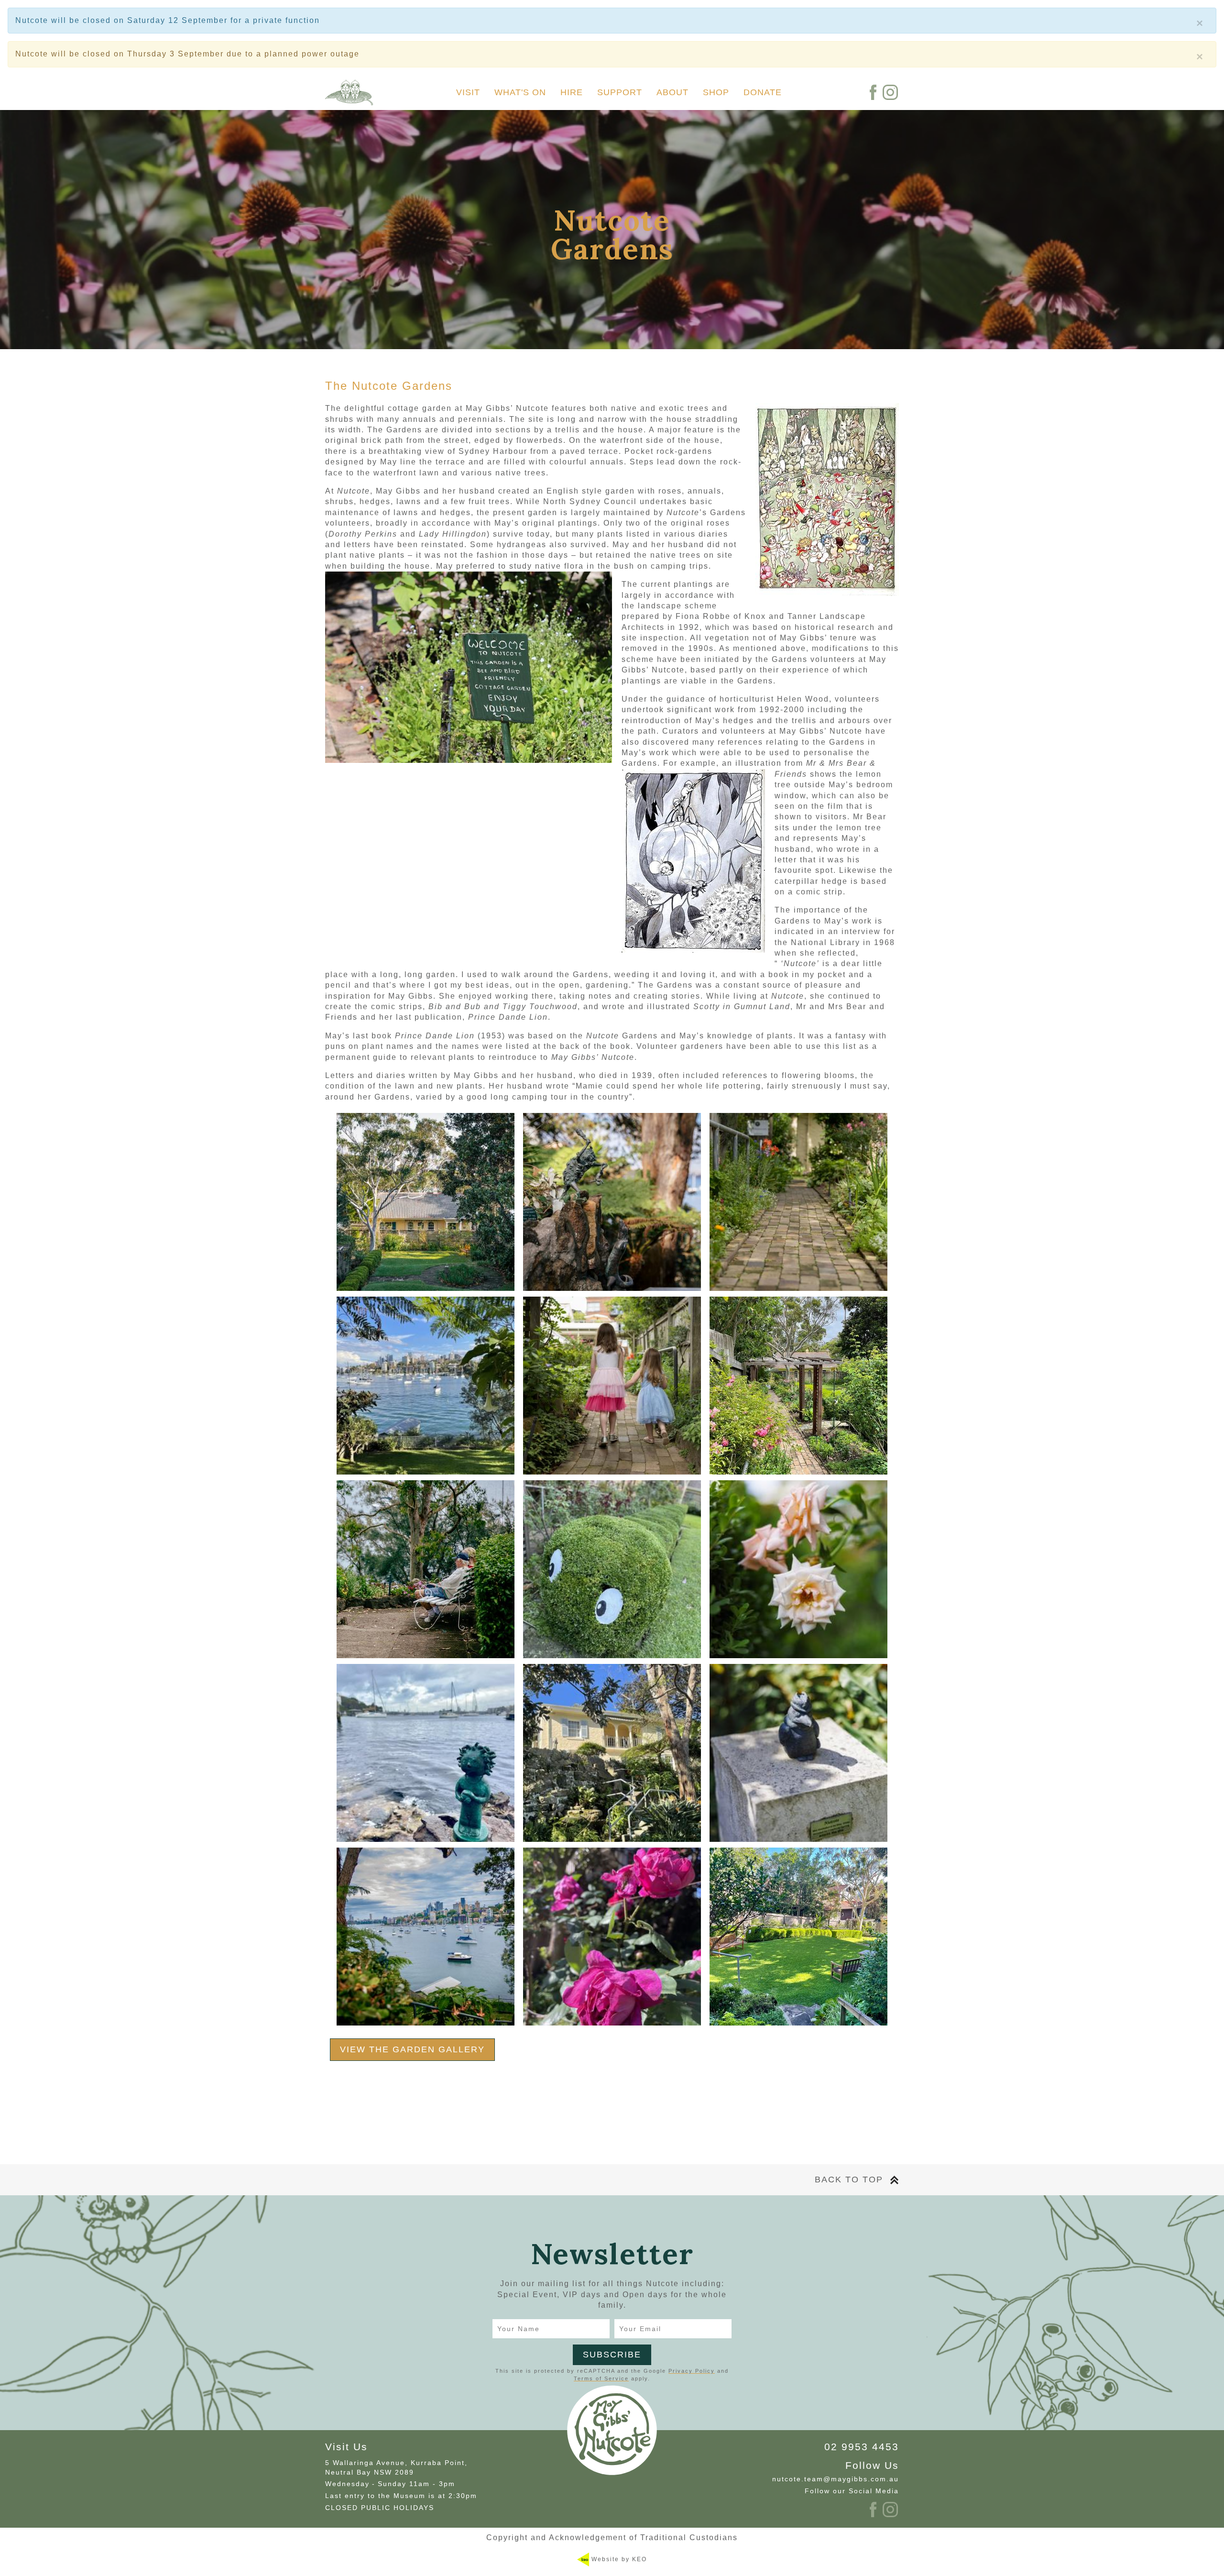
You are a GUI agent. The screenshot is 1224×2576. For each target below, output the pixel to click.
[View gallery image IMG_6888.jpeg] (612, 1753)
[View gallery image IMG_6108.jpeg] (426, 1386)
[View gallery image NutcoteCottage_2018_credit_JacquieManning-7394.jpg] (426, 1202)
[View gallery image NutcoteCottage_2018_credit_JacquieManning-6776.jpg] (612, 1202)
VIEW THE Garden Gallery (412, 2049)
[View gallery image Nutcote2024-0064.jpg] (612, 1386)
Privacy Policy (692, 2371)
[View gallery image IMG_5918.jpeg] (612, 1569)
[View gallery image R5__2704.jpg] (798, 1569)
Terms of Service (601, 2378)
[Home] (349, 93)
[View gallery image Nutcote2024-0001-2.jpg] (798, 1202)
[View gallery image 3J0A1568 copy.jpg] (426, 1937)
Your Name (519, 2329)
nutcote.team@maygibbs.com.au (836, 2479)
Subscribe (612, 2355)
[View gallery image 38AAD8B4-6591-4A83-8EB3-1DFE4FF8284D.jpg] (798, 1386)
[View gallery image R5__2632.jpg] (798, 1753)
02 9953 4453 (862, 2447)
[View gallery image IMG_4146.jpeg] (612, 1937)
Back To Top (849, 2180)
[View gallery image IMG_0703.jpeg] (798, 1937)
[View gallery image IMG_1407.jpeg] (426, 1753)
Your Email (640, 2329)
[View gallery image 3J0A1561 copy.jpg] (426, 1569)
